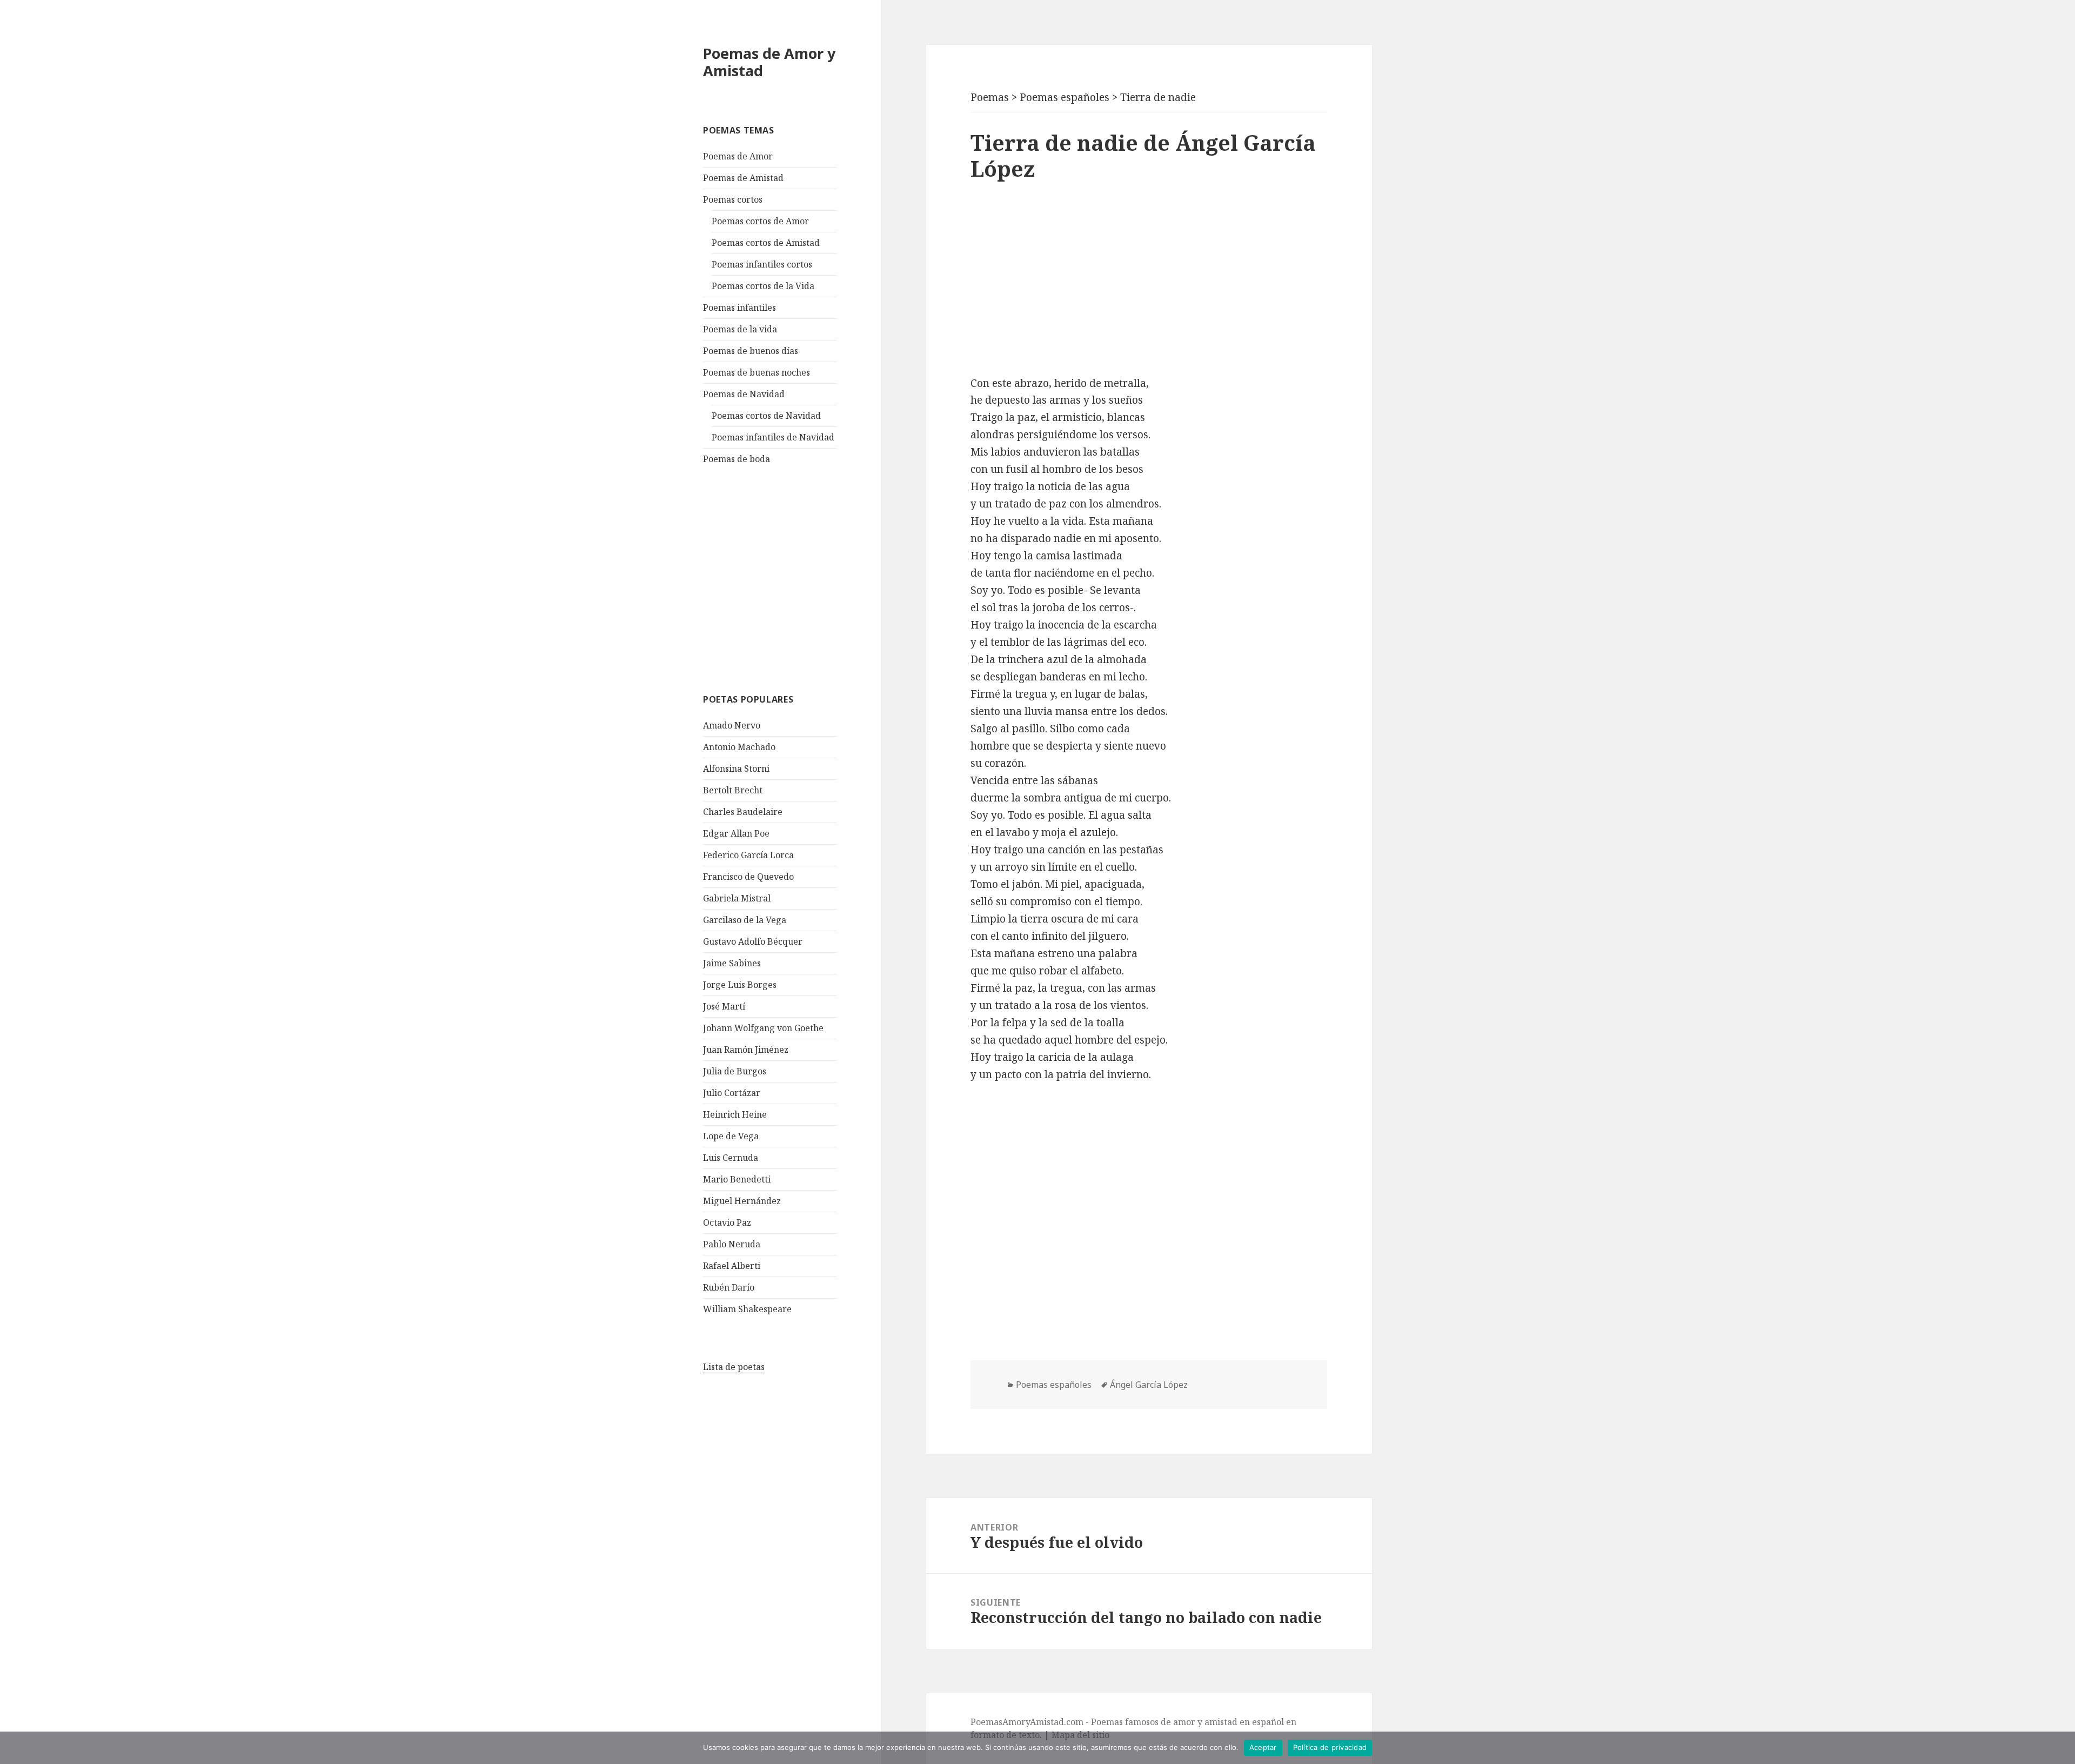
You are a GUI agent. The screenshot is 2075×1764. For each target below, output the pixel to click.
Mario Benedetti (737, 1179)
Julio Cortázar (732, 1093)
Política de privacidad (1330, 1747)
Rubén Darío (729, 1287)
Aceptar (1263, 1747)
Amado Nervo (732, 725)
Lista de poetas (734, 1367)
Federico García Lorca (748, 855)
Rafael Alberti (732, 1266)
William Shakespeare (747, 1309)
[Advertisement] (784, 578)
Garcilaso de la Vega (745, 920)
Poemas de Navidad (744, 394)
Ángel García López (1149, 1385)
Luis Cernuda (731, 1158)
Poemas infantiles (739, 308)
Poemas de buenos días (751, 351)
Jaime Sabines (732, 963)
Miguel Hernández (742, 1201)
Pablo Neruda (732, 1244)
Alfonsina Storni (736, 769)
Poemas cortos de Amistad (766, 243)
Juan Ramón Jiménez (746, 1050)
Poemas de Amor (738, 156)
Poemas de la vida (740, 329)
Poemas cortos (733, 199)
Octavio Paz (727, 1222)
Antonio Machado (739, 747)
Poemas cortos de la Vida (763, 286)
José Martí (724, 1006)
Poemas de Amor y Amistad (769, 62)
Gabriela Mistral (737, 898)
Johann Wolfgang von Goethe (763, 1028)
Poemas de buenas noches (757, 372)
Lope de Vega (731, 1136)
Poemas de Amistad (743, 178)
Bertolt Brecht (733, 790)
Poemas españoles (1054, 1385)
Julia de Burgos (735, 1071)
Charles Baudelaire (743, 812)
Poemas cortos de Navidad (766, 416)
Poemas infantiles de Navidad (773, 437)
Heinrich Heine (735, 1114)
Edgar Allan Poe (736, 833)
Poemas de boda (737, 459)
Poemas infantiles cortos (762, 264)
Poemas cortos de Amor (760, 221)
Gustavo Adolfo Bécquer (753, 941)
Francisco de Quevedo (748, 877)
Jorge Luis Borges (740, 985)
